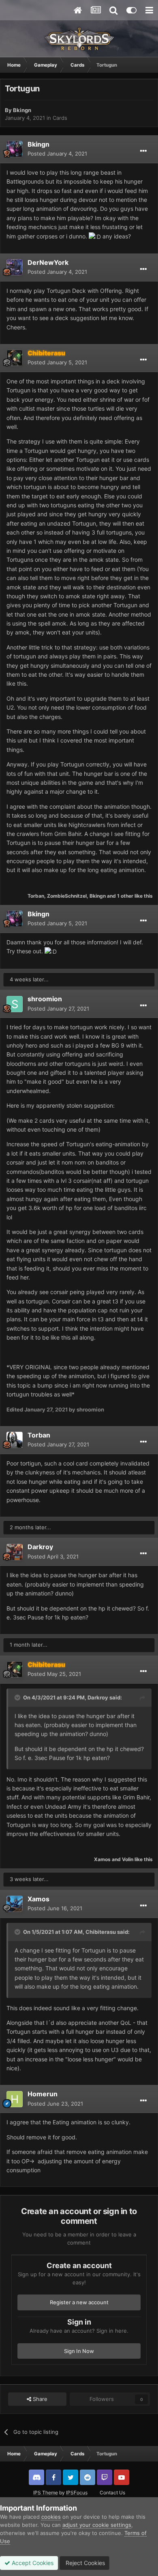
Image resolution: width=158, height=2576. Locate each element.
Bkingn (22, 110)
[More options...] (143, 151)
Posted (57, 154)
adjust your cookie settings (97, 2525)
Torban (36, 896)
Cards (60, 118)
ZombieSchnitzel (67, 896)
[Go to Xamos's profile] (15, 1904)
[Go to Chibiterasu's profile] (15, 358)
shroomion (45, 999)
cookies (51, 2517)
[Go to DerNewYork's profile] (15, 267)
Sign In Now (79, 2351)
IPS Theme (46, 2493)
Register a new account (79, 2302)
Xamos (102, 1859)
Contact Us (112, 2493)
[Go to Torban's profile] (15, 1440)
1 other (125, 896)
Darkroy (40, 1547)
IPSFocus (77, 2493)
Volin (128, 1859)
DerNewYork (48, 262)
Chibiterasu (101, 1932)
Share (39, 2399)
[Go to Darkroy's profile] (15, 1552)
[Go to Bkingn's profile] (15, 149)
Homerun (43, 2094)
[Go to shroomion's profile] (15, 1004)
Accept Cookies (32, 2563)
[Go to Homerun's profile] (15, 2099)
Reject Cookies (84, 2563)
